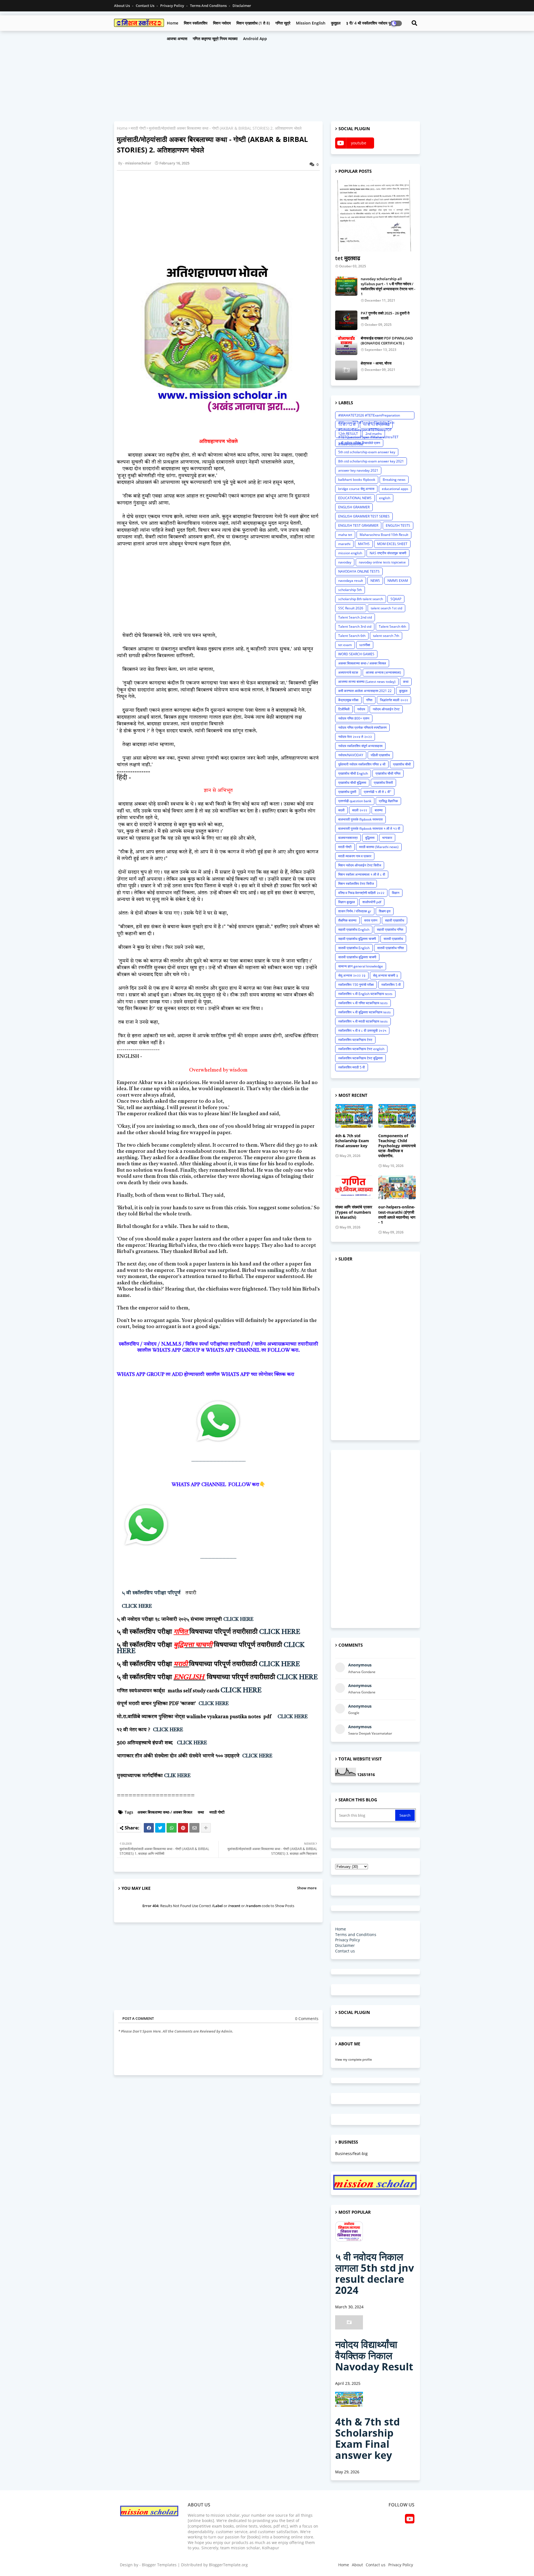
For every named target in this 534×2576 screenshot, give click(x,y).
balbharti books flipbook (357, 480)
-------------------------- (218, 1558)
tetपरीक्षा (365, 645)
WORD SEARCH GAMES (356, 654)
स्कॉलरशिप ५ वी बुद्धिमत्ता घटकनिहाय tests (364, 1012)
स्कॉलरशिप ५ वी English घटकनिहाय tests (365, 994)
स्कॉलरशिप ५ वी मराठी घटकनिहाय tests (363, 1021)
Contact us (145, 6)
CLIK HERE (177, 1776)
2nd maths (374, 434)
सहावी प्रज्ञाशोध (395, 920)
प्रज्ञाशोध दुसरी (347, 792)
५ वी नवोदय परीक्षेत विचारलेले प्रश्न (359, 443)
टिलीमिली (344, 709)
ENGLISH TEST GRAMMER (358, 525)
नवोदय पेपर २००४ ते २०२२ (355, 737)
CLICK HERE (137, 1606)
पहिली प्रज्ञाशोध (380, 755)
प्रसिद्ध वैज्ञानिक (388, 801)
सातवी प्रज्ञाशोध (393, 939)
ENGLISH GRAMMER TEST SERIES (364, 516)
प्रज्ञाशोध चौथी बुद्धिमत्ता (352, 783)
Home (173, 23)
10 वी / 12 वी (347, 424)
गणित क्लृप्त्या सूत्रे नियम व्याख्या (215, 39)
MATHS (364, 544)
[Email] (194, 1828)
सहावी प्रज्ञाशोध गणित (390, 929)
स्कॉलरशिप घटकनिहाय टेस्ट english (361, 1049)
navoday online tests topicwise (382, 562)
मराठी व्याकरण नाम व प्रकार (355, 856)
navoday (345, 562)
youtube (359, 143)
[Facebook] (149, 1828)
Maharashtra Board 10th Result (384, 535)
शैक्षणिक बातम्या (347, 920)
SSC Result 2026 (351, 608)
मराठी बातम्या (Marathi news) (379, 847)
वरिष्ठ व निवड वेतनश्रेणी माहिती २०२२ (361, 893)
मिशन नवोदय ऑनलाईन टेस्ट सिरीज (360, 865)
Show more (307, 1888)
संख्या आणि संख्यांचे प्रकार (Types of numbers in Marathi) (354, 1212)
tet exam (345, 645)
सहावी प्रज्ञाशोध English (354, 929)
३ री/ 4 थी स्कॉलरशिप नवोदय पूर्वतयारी (373, 23)
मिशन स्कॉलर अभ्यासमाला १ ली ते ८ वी (362, 874)
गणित (369, 700)
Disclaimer (242, 6)
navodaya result (351, 581)
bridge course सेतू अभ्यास (356, 489)
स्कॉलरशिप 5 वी (391, 985)
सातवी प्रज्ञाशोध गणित (390, 948)
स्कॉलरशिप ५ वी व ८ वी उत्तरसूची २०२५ (362, 1030)
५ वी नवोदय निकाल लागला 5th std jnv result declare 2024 (374, 2273)
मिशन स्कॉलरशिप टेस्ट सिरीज (356, 884)
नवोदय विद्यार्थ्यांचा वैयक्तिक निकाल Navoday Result (374, 2355)
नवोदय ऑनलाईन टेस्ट (386, 709)
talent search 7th (386, 636)
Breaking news (394, 480)
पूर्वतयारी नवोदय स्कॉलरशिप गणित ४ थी (362, 764)
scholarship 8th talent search (361, 599)
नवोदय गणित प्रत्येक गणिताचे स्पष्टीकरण (362, 727)
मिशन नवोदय (222, 23)
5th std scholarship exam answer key (367, 452)
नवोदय (361, 709)
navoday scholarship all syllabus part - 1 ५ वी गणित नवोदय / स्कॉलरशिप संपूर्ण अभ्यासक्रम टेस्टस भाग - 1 (388, 286)
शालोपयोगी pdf (372, 902)
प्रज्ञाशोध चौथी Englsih (353, 773)
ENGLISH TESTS (398, 525)
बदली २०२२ (360, 810)
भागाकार (387, 838)
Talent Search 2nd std (355, 617)
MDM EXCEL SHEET (392, 544)
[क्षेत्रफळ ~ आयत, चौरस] (346, 370)
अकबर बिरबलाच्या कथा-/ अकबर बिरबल (165, 1812)
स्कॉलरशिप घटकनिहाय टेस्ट (355, 1040)
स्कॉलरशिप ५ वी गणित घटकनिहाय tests (363, 1003)
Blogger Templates (159, 2565)
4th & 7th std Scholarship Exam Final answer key (352, 1141)
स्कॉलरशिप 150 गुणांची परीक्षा (356, 985)
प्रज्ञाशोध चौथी (402, 764)
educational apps (395, 489)
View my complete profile (353, 2059)
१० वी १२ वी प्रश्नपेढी (376, 424)
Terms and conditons (209, 6)
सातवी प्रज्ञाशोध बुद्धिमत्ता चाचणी (357, 957)
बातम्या (379, 810)
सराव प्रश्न (371, 920)
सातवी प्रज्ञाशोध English (354, 948)
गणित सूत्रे (283, 23)
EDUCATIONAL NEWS (355, 498)
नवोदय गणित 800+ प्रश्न (354, 718)
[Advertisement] (267, 75)
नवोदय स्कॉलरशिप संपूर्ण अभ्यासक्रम (360, 746)
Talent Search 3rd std (355, 626)
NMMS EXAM (398, 581)
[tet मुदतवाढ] (375, 216)
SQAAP (396, 599)
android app (255, 39)
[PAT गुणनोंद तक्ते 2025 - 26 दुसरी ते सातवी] (346, 320)
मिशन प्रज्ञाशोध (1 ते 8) (253, 23)
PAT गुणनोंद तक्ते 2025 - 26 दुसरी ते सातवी (385, 316)
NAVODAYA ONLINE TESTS (359, 571)
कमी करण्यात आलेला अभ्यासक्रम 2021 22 (365, 691)
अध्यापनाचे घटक (348, 672)
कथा (201, 1812)
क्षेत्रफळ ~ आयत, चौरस (376, 363)
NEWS (375, 581)
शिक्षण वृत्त (385, 911)
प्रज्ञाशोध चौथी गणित (388, 773)
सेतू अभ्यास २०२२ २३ (352, 975)
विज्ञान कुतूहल (347, 902)
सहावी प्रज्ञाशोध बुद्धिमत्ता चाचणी (357, 939)
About (357, 2565)
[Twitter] (160, 1828)
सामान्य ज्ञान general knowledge (361, 966)
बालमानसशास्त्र (348, 838)
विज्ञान (396, 893)
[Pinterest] (183, 1828)
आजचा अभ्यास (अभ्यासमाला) (383, 672)
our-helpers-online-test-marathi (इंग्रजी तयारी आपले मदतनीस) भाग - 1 (397, 1215)
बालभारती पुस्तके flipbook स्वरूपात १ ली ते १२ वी (369, 828)
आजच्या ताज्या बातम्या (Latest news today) (367, 682)
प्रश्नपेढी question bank (355, 801)
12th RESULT (348, 434)
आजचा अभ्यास (177, 39)
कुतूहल (336, 23)
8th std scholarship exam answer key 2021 (371, 461)
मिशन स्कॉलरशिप (196, 23)
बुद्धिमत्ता (370, 838)
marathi (344, 544)
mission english (350, 553)
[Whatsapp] (172, 1828)
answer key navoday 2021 (358, 470)
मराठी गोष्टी (138, 128)
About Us (122, 6)
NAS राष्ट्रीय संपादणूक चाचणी (388, 553)
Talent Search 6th (352, 636)
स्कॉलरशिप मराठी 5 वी (352, 1067)
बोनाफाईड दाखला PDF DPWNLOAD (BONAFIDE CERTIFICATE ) (387, 341)
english (385, 498)
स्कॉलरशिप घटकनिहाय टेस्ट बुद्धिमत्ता (360, 1058)
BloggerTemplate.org (228, 2565)
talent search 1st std (386, 608)
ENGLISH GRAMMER (354, 507)
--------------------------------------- (218, 1461)
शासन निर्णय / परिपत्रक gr (355, 911)
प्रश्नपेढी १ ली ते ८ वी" (378, 792)
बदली (341, 810)
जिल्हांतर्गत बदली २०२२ (394, 700)
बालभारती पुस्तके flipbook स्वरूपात (360, 819)
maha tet (345, 535)
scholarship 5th (350, 590)
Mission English (311, 23)
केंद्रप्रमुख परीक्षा (348, 700)
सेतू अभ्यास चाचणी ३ (385, 975)
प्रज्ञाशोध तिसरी (383, 783)
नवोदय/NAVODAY (351, 755)
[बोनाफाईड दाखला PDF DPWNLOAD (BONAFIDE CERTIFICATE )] (346, 345)
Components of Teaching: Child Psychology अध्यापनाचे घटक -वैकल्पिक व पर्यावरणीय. (397, 1146)
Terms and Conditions (356, 1935)
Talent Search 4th (392, 626)
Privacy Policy (173, 6)
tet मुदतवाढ (348, 258)
